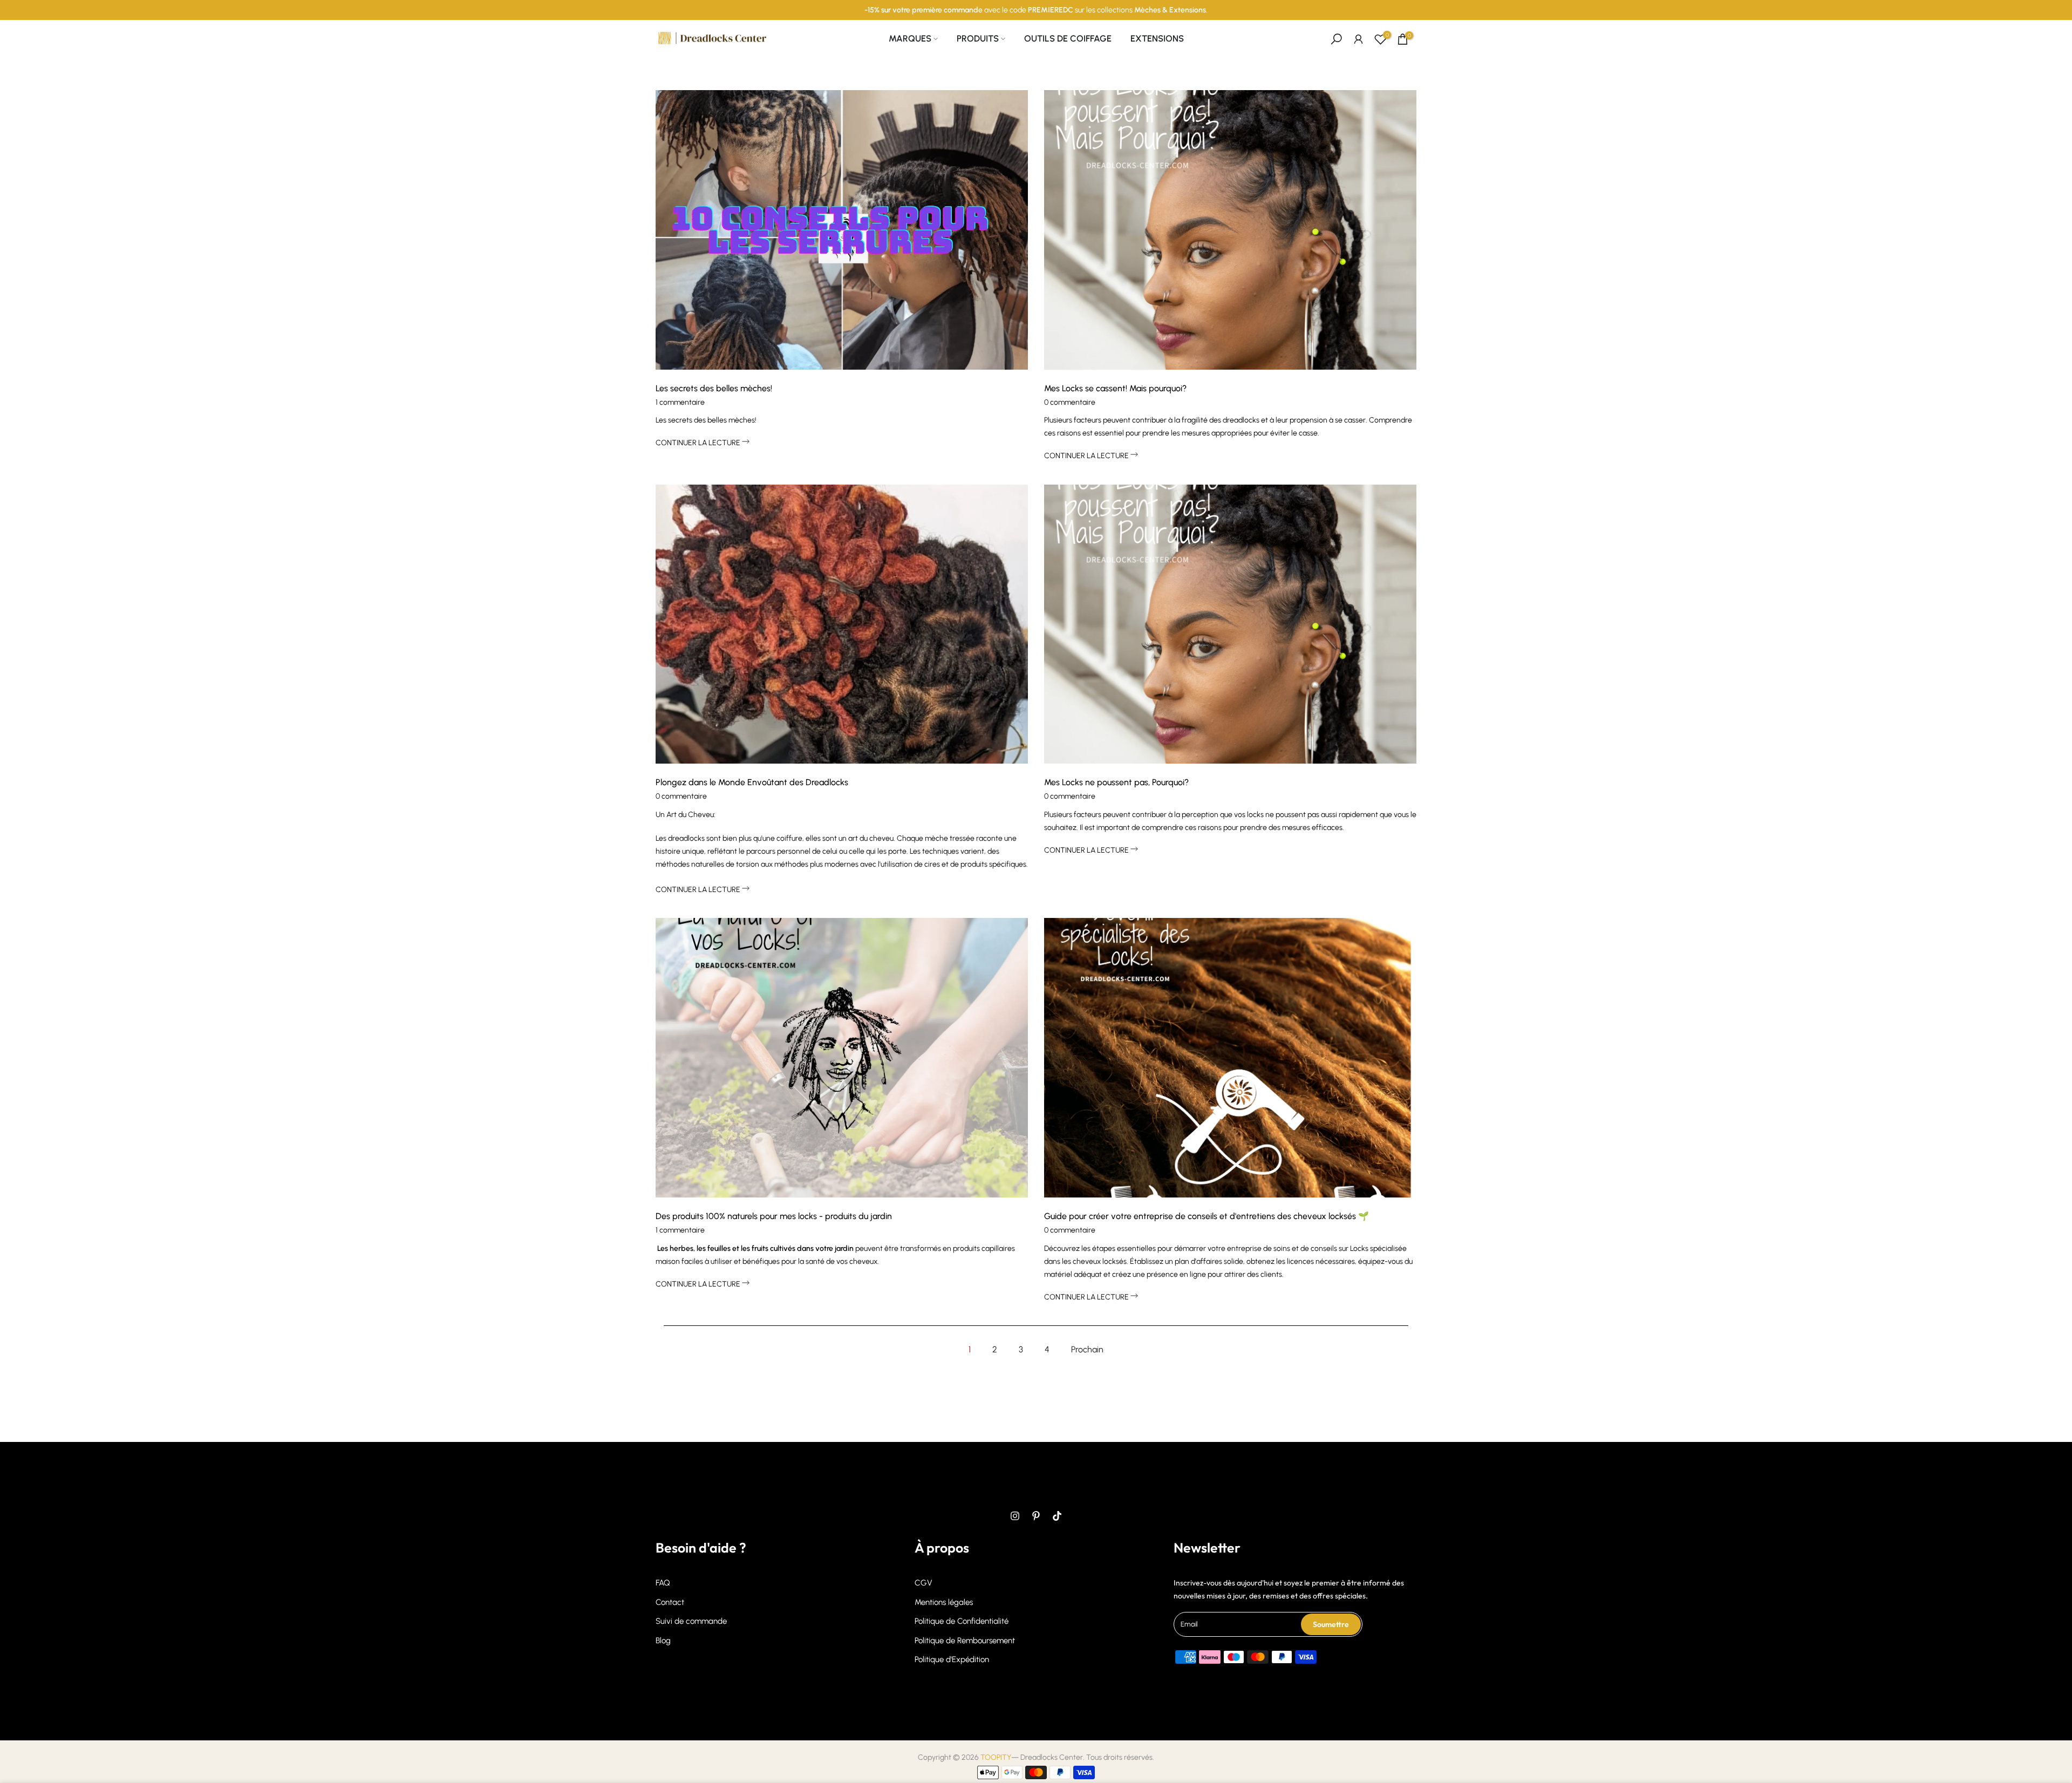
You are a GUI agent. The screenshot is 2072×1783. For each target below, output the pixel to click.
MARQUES (910, 38)
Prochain (1087, 1349)
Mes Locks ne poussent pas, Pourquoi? (1116, 782)
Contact (670, 1602)
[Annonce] (1036, 10)
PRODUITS (978, 38)
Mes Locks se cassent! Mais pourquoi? (1115, 388)
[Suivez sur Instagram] (1015, 1516)
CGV (923, 1583)
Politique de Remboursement (965, 1641)
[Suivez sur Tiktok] (1057, 1516)
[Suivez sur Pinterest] (1036, 1516)
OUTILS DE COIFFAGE (1068, 38)
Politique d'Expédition (952, 1659)
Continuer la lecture (699, 443)
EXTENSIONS (1157, 38)
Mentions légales (944, 1602)
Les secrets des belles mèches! (714, 388)
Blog (663, 1641)
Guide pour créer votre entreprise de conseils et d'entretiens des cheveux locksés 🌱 (1207, 1216)
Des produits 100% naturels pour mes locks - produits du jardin (774, 1216)
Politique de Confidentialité (962, 1621)
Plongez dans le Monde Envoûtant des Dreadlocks (752, 782)
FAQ (663, 1583)
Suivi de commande (691, 1621)
